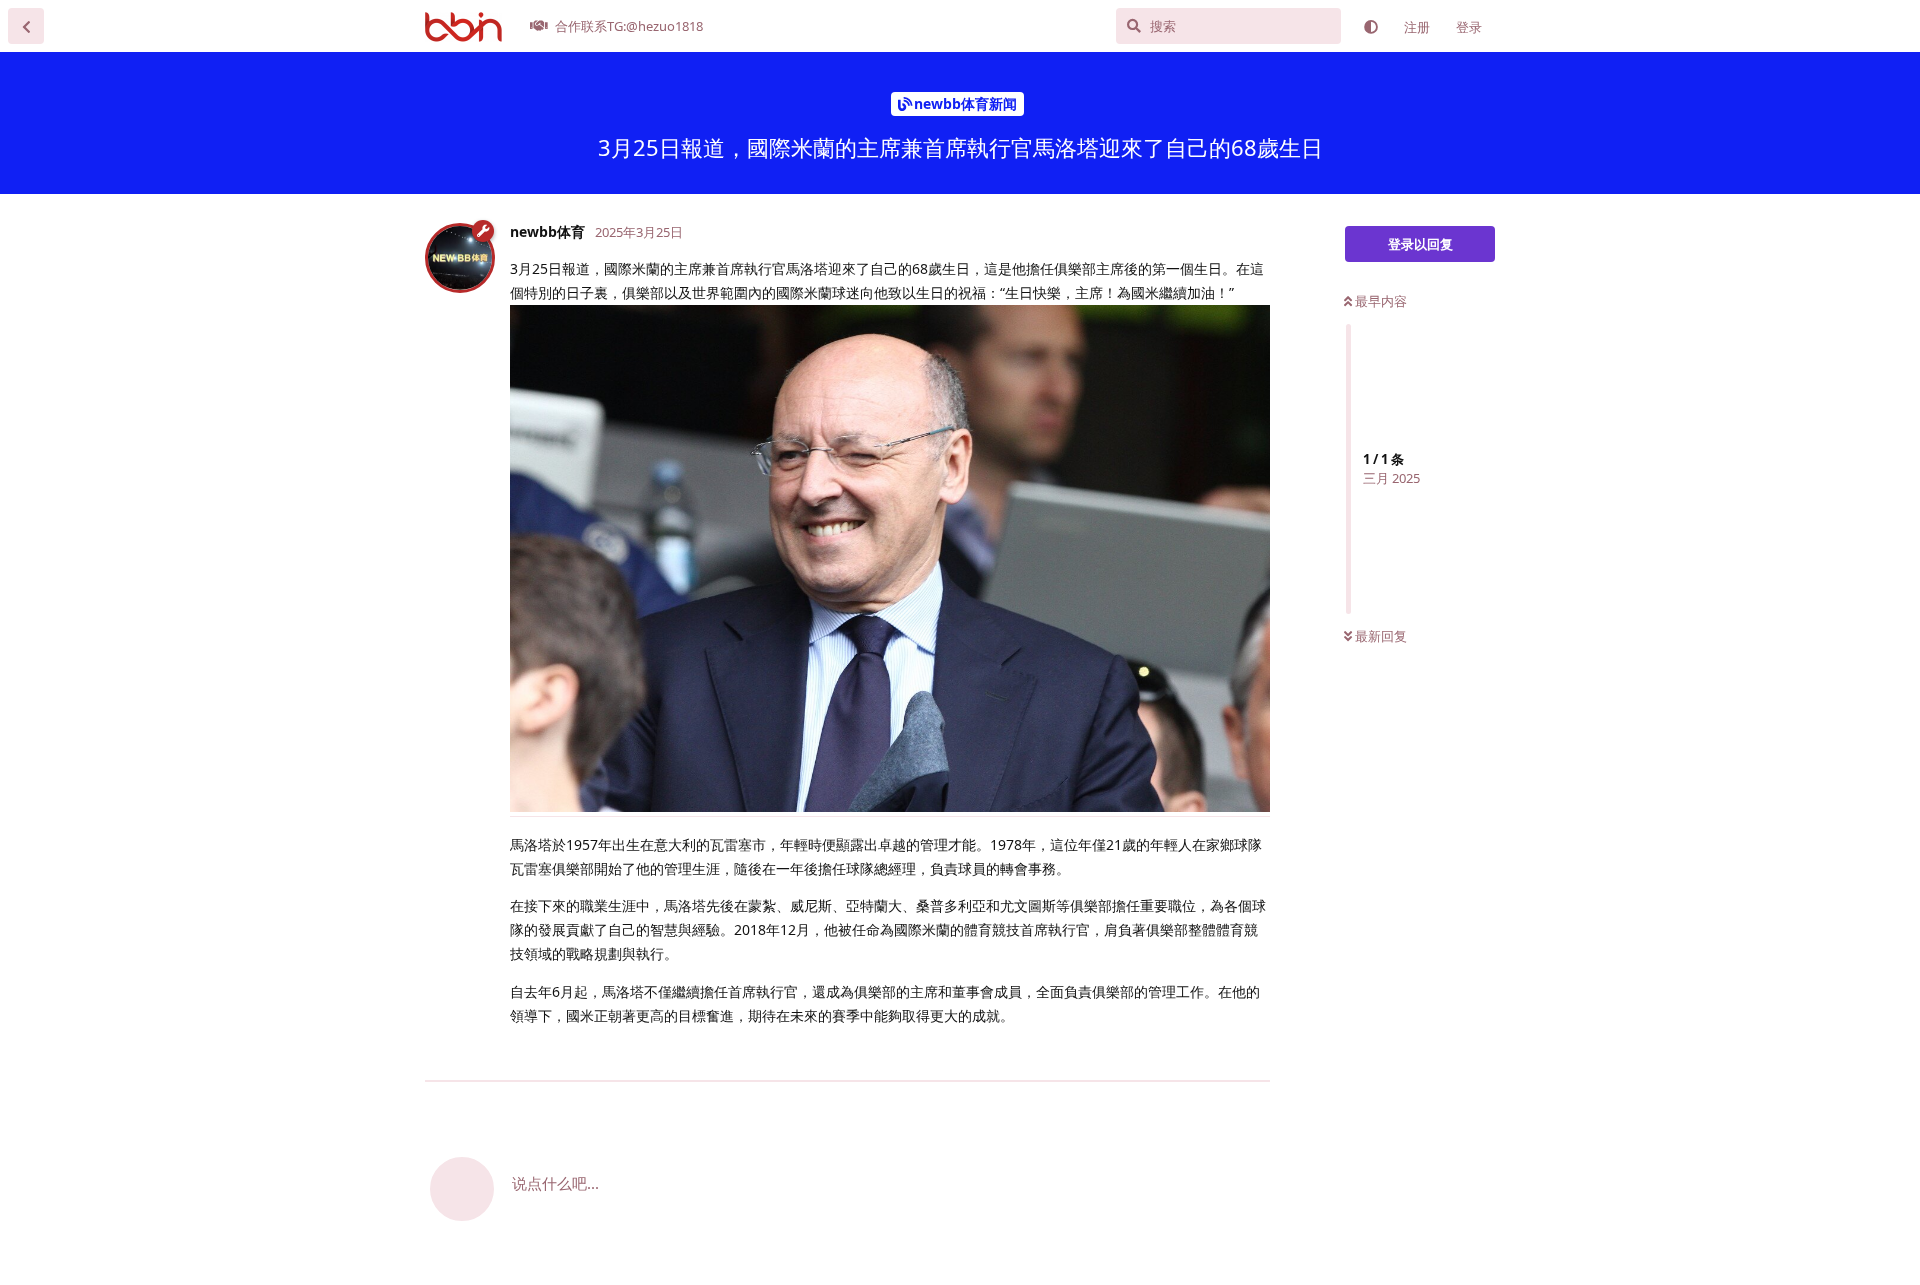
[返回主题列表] (26, 26)
